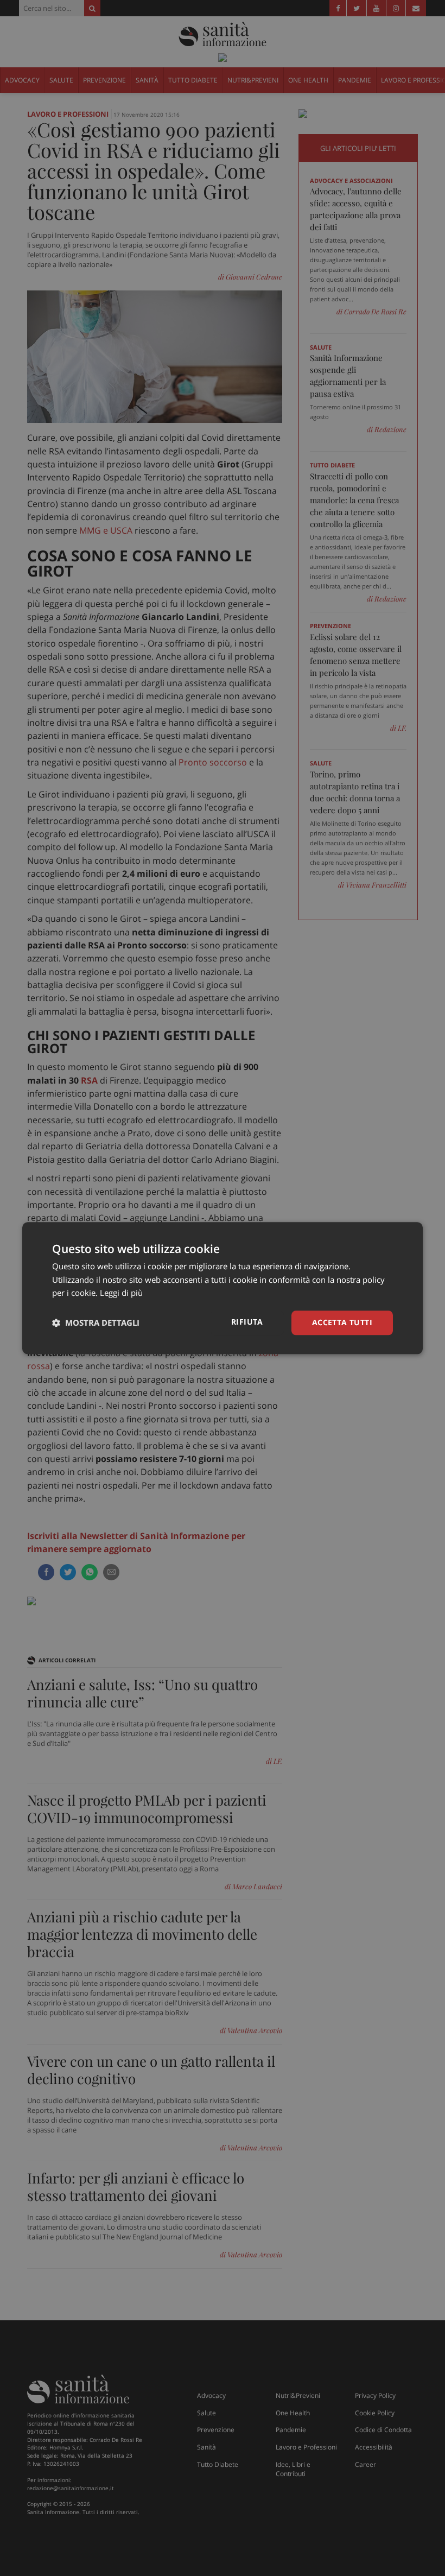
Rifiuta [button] (247, 1322)
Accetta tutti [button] (342, 1322)
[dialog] (223, 1288)
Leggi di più (121, 1293)
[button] (96, 1323)
